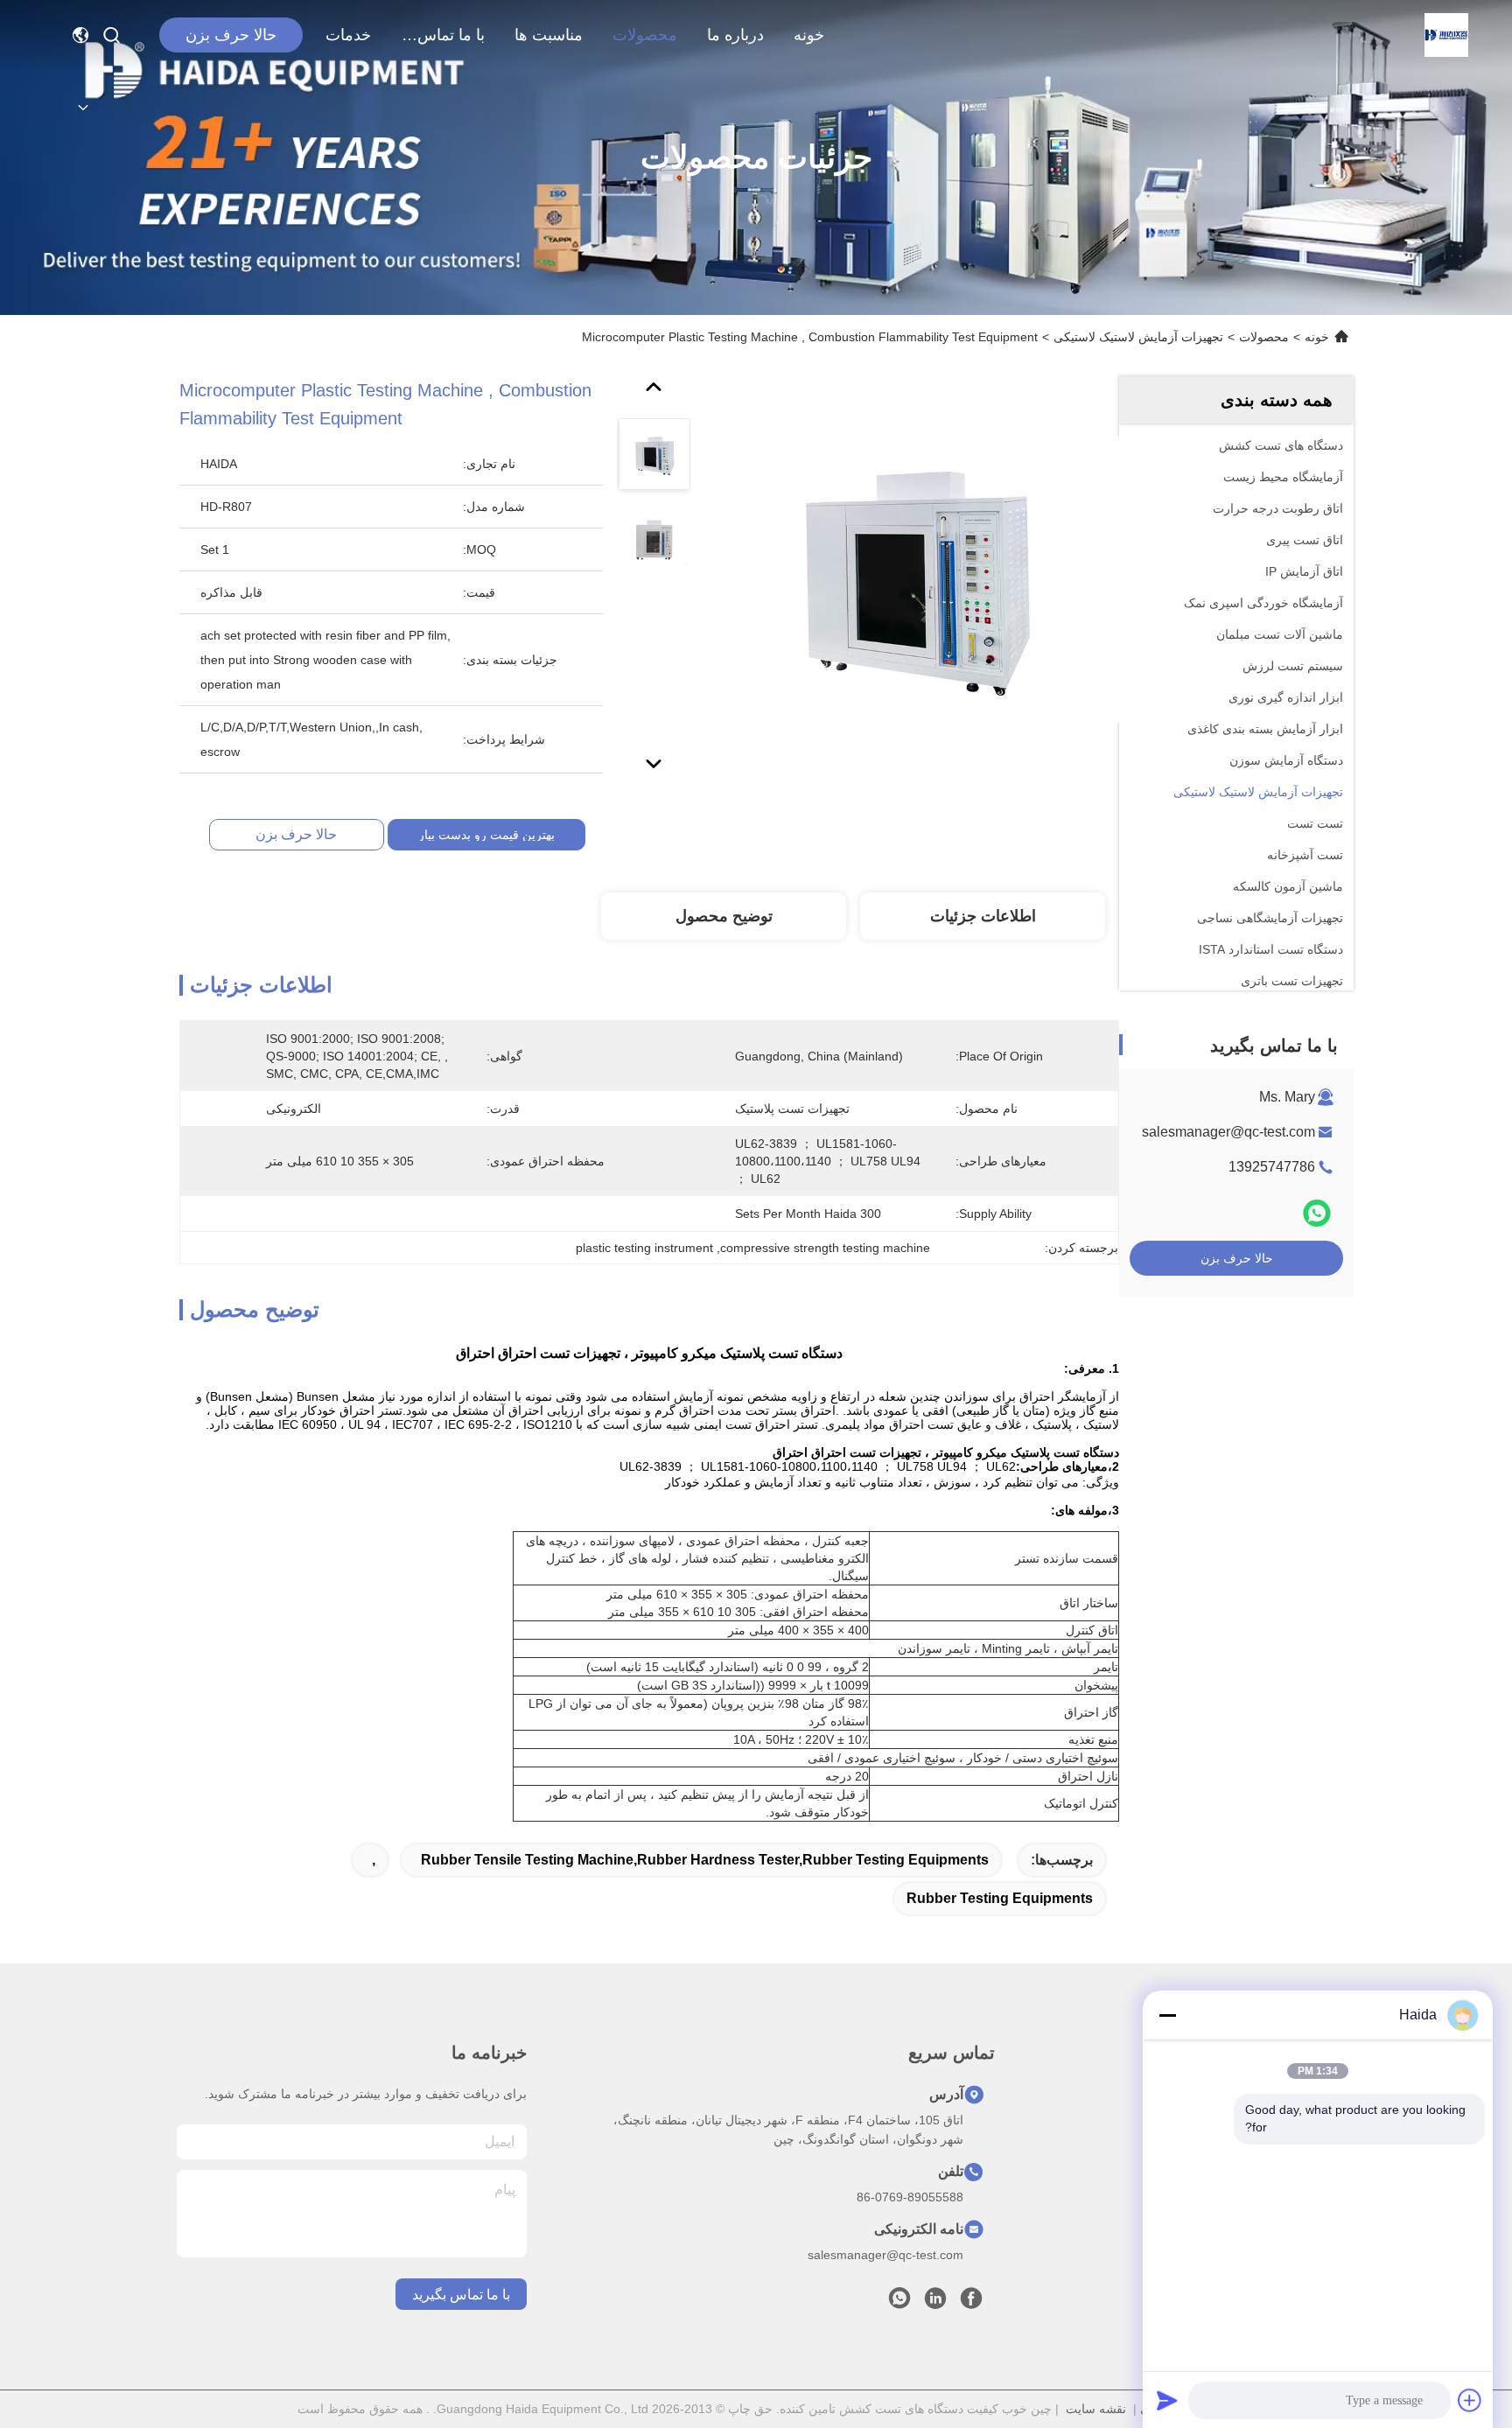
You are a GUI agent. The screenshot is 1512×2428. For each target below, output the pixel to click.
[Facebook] (971, 2303)
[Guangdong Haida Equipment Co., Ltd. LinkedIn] (935, 2303)
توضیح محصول (724, 916)
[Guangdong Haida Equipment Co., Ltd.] (1446, 35)
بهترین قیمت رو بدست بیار (486, 835)
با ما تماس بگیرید (443, 35)
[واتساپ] (1317, 1213)
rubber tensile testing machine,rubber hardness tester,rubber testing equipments (705, 1860)
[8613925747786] (899, 2303)
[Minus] (1167, 2015)
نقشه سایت (1096, 2409)
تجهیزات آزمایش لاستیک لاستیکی (1138, 337)
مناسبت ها (549, 35)
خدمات (348, 35)
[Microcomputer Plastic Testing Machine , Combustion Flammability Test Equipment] (916, 579)
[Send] (1167, 2400)
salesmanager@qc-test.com (1228, 1132)
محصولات (645, 35)
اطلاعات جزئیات (983, 916)
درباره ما (735, 35)
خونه (809, 35)
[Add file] (1470, 2400)
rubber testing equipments (1000, 1898)
